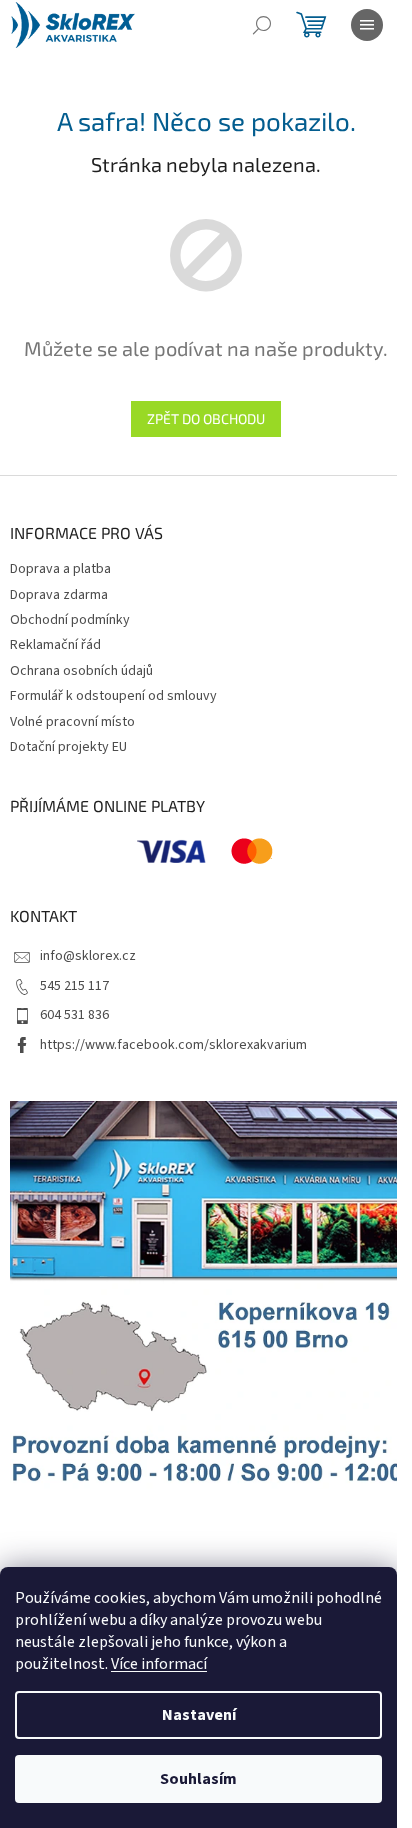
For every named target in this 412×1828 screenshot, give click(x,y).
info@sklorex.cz (88, 956)
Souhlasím (198, 1779)
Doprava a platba (60, 569)
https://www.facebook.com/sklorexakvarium (173, 1045)
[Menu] (367, 25)
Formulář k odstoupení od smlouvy (113, 696)
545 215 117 (74, 986)
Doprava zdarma (59, 595)
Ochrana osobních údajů (81, 671)
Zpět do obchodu (206, 418)
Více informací (159, 1664)
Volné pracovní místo (72, 722)
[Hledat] (262, 25)
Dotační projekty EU (68, 747)
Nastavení (199, 1715)
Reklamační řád (55, 645)
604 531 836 (74, 1015)
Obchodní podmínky (70, 620)
